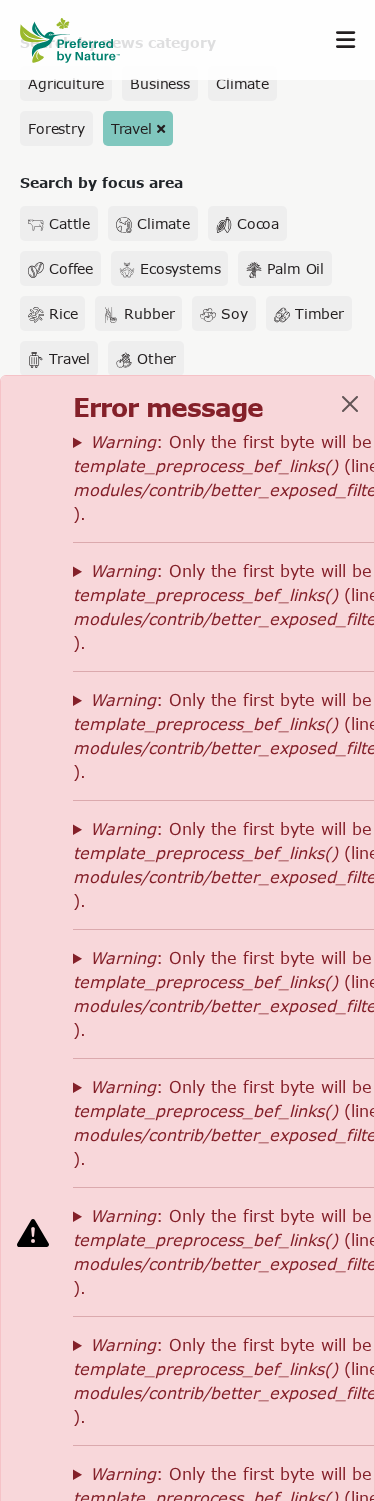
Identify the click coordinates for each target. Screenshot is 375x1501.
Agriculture (66, 83)
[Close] (350, 404)
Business (160, 83)
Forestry (56, 128)
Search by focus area (101, 182)
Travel (131, 128)
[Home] (80, 40)
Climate (242, 83)
